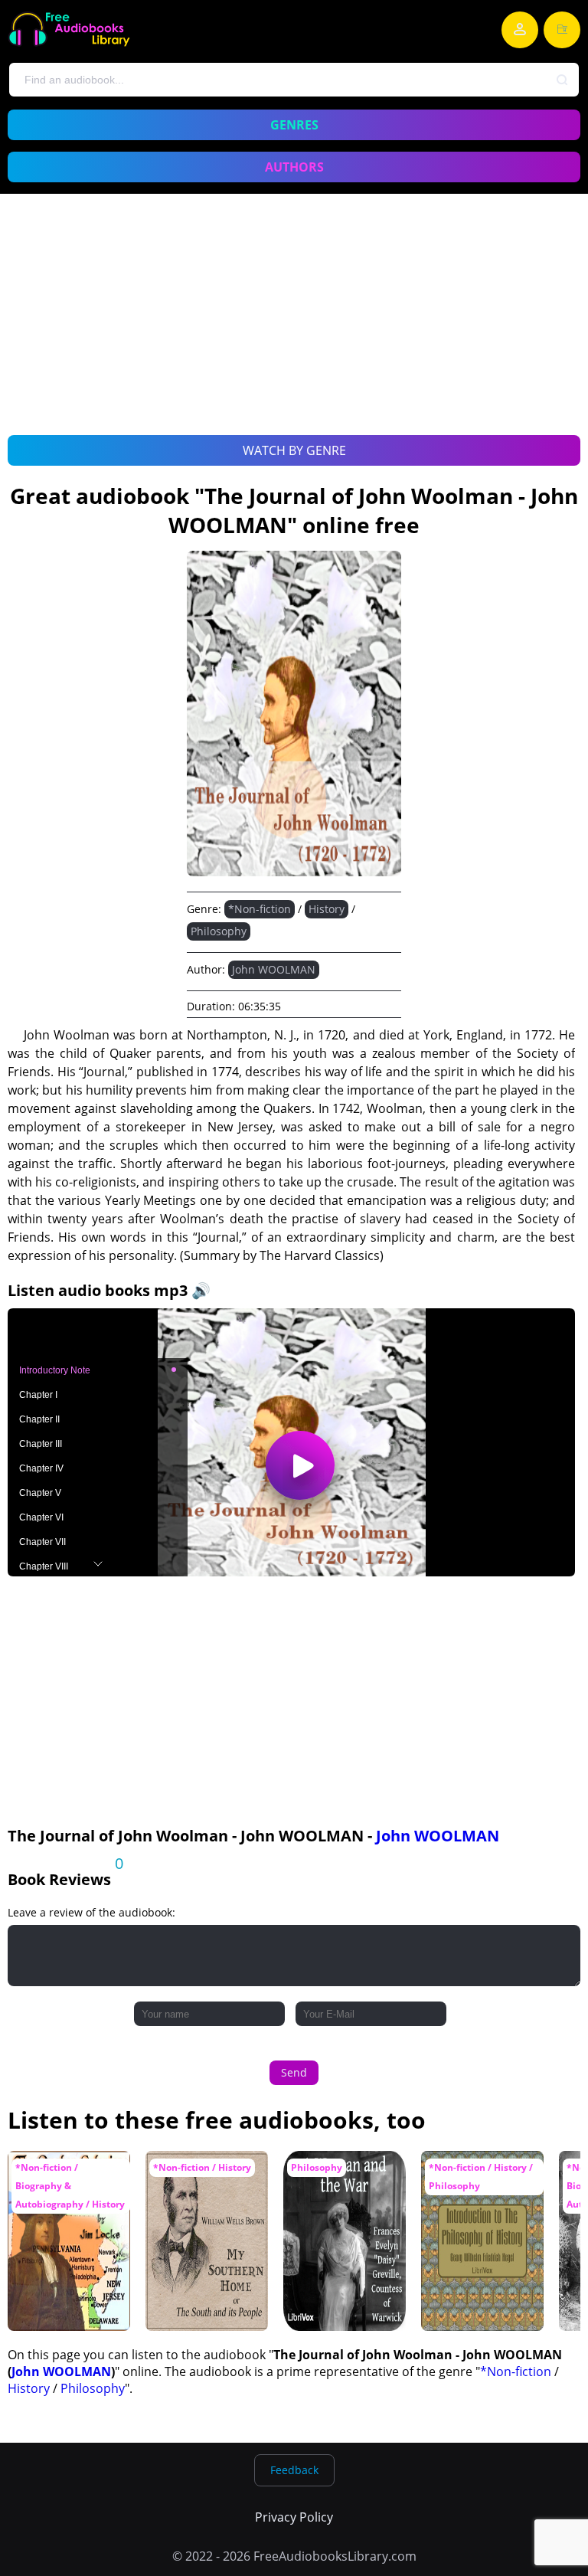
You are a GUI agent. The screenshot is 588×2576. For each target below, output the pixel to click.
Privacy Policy (294, 2517)
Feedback (294, 2470)
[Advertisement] (294, 332)
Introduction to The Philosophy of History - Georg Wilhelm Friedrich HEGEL (478, 2196)
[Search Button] (563, 80)
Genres (294, 125)
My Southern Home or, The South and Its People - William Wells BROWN (206, 2188)
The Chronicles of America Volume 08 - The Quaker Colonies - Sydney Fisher (69, 2188)
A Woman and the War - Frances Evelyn (344, 2173)
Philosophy (219, 931)
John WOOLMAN (274, 969)
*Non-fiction (260, 909)
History (327, 909)
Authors (294, 167)
